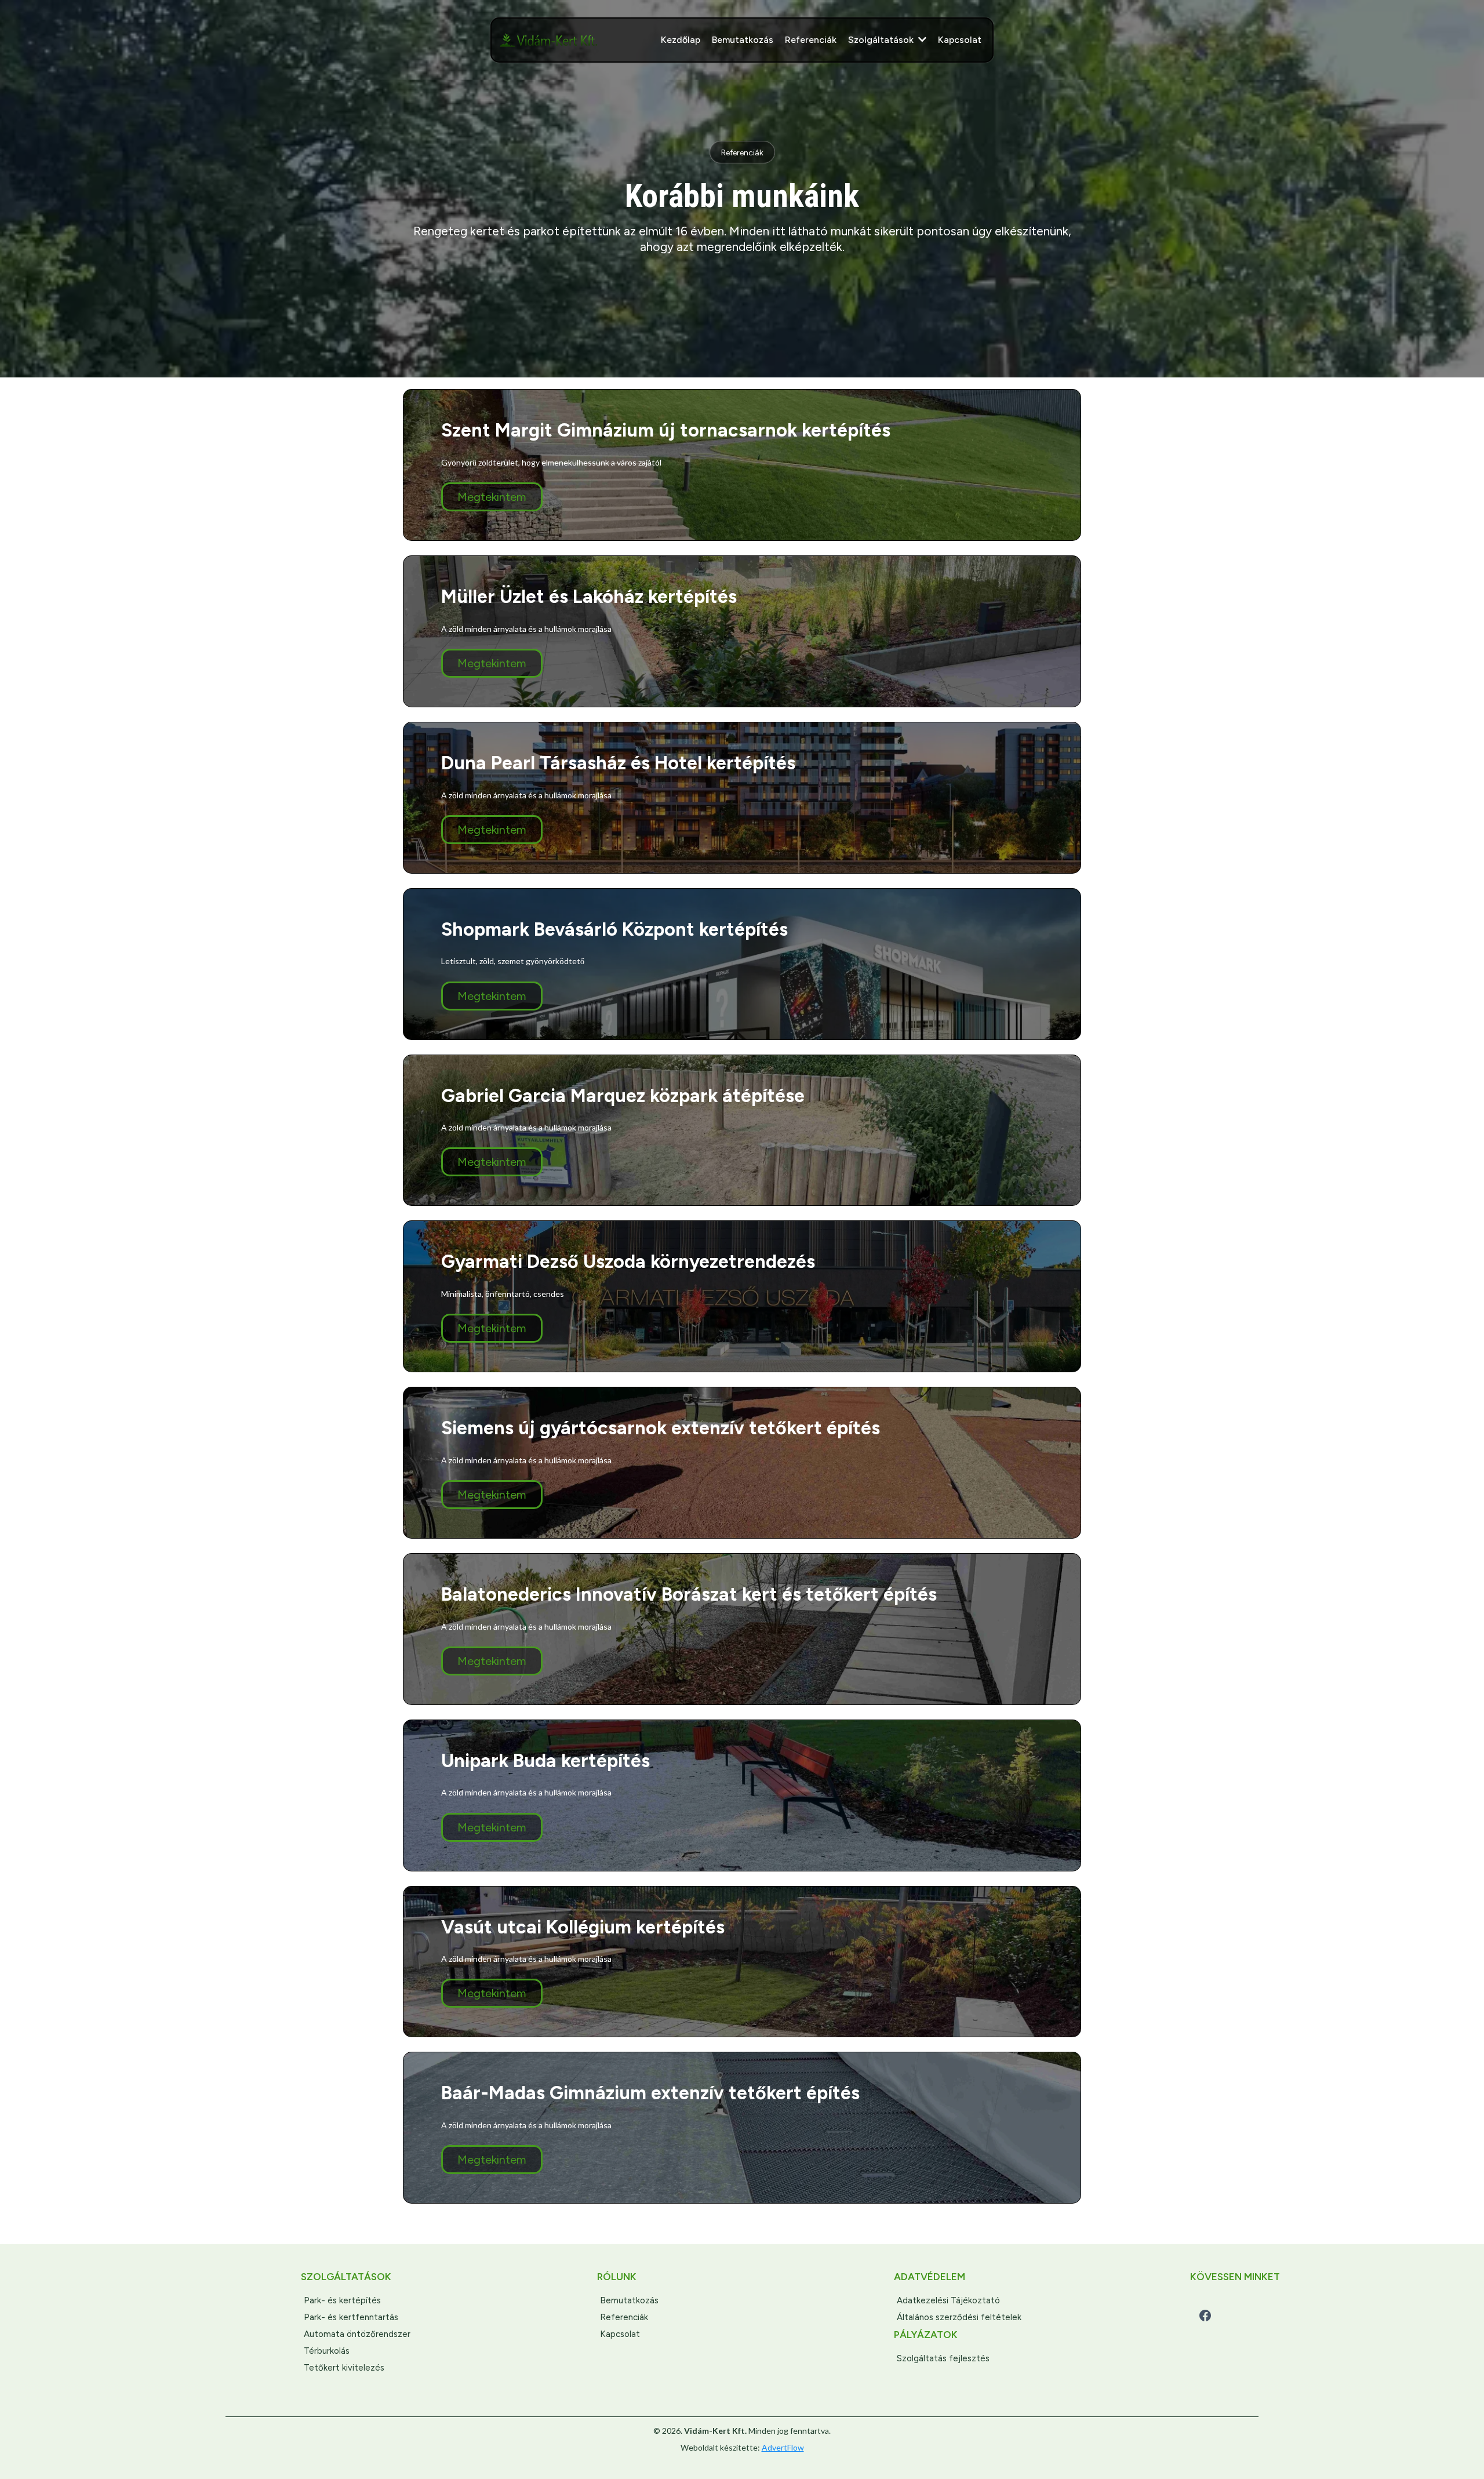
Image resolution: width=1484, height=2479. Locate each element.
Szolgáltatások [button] (882, 40)
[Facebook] (1205, 2316)
